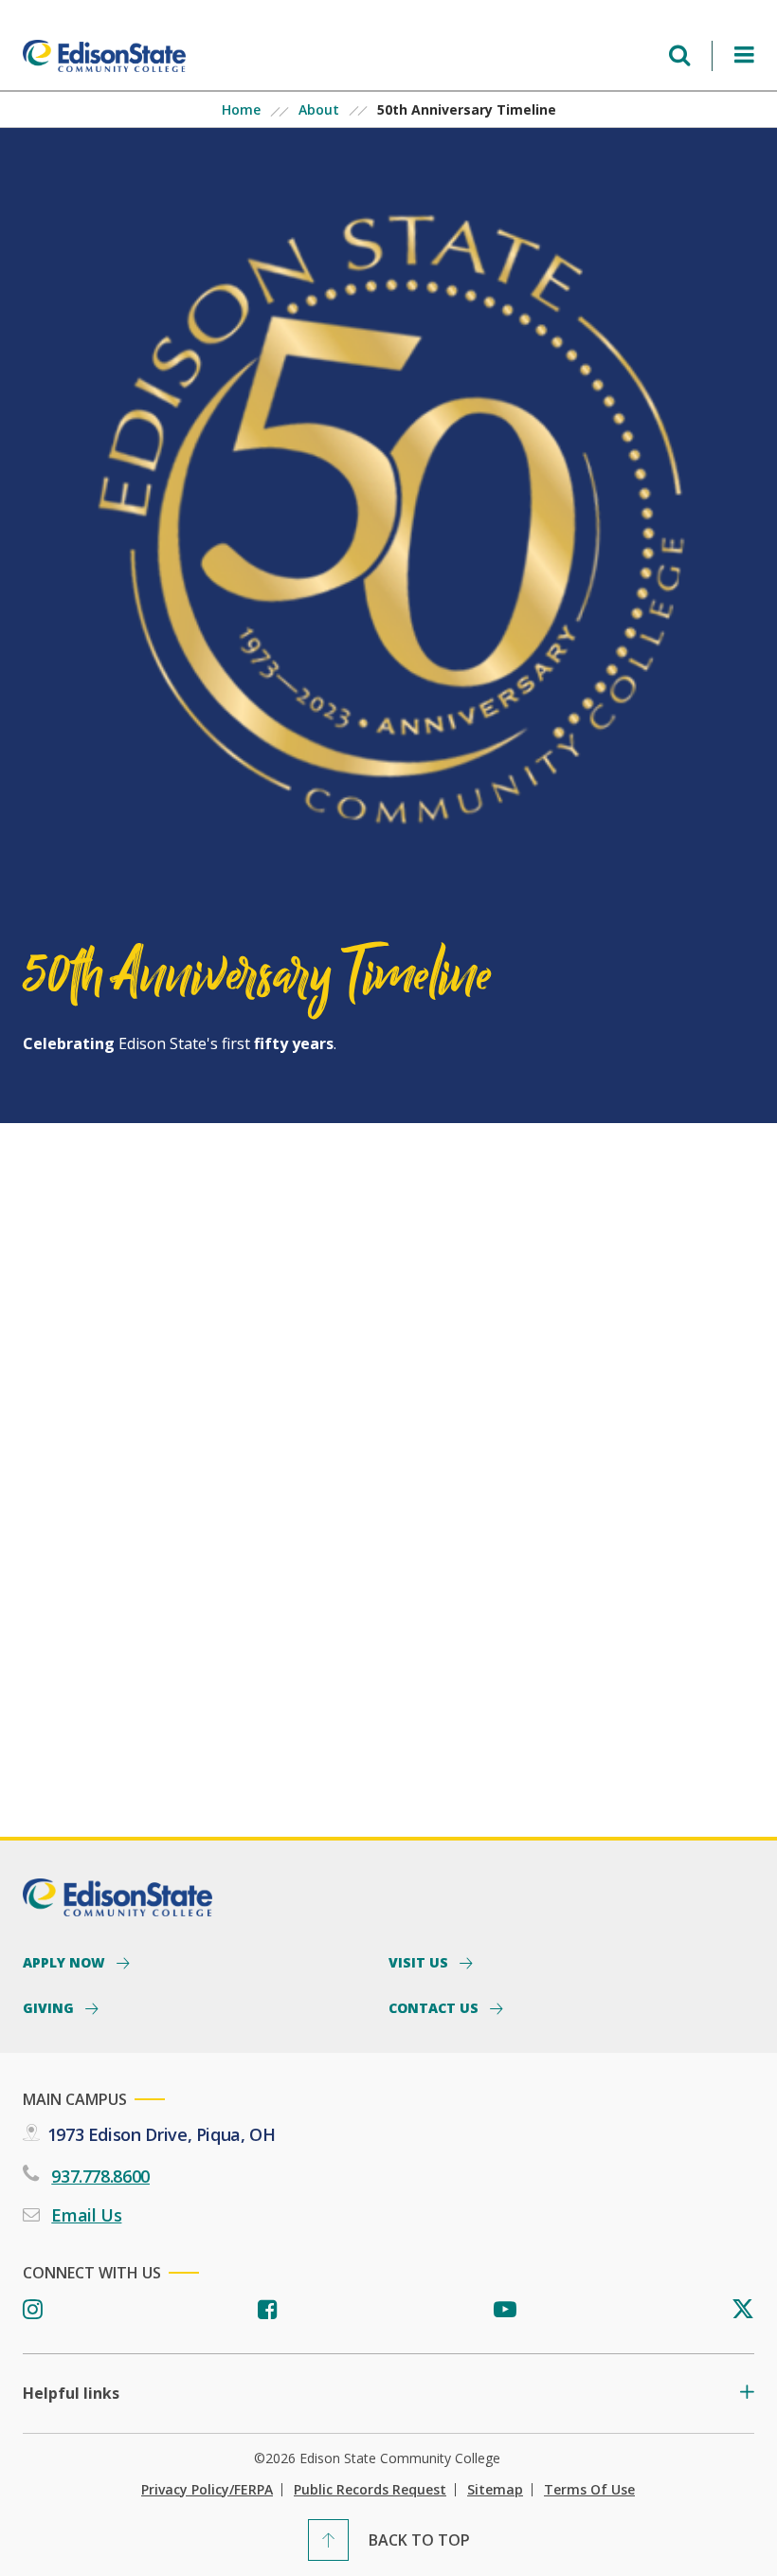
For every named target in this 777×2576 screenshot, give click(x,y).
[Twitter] (743, 2310)
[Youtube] (505, 2310)
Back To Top (419, 2540)
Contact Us (435, 2007)
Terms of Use (589, 2490)
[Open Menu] (744, 55)
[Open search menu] (679, 55)
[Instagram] (33, 2310)
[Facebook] (268, 2310)
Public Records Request (370, 2490)
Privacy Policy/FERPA (207, 2490)
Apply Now (66, 1962)
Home (241, 109)
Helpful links (71, 2394)
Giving (50, 2007)
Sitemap (495, 2490)
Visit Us (420, 1962)
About (319, 109)
